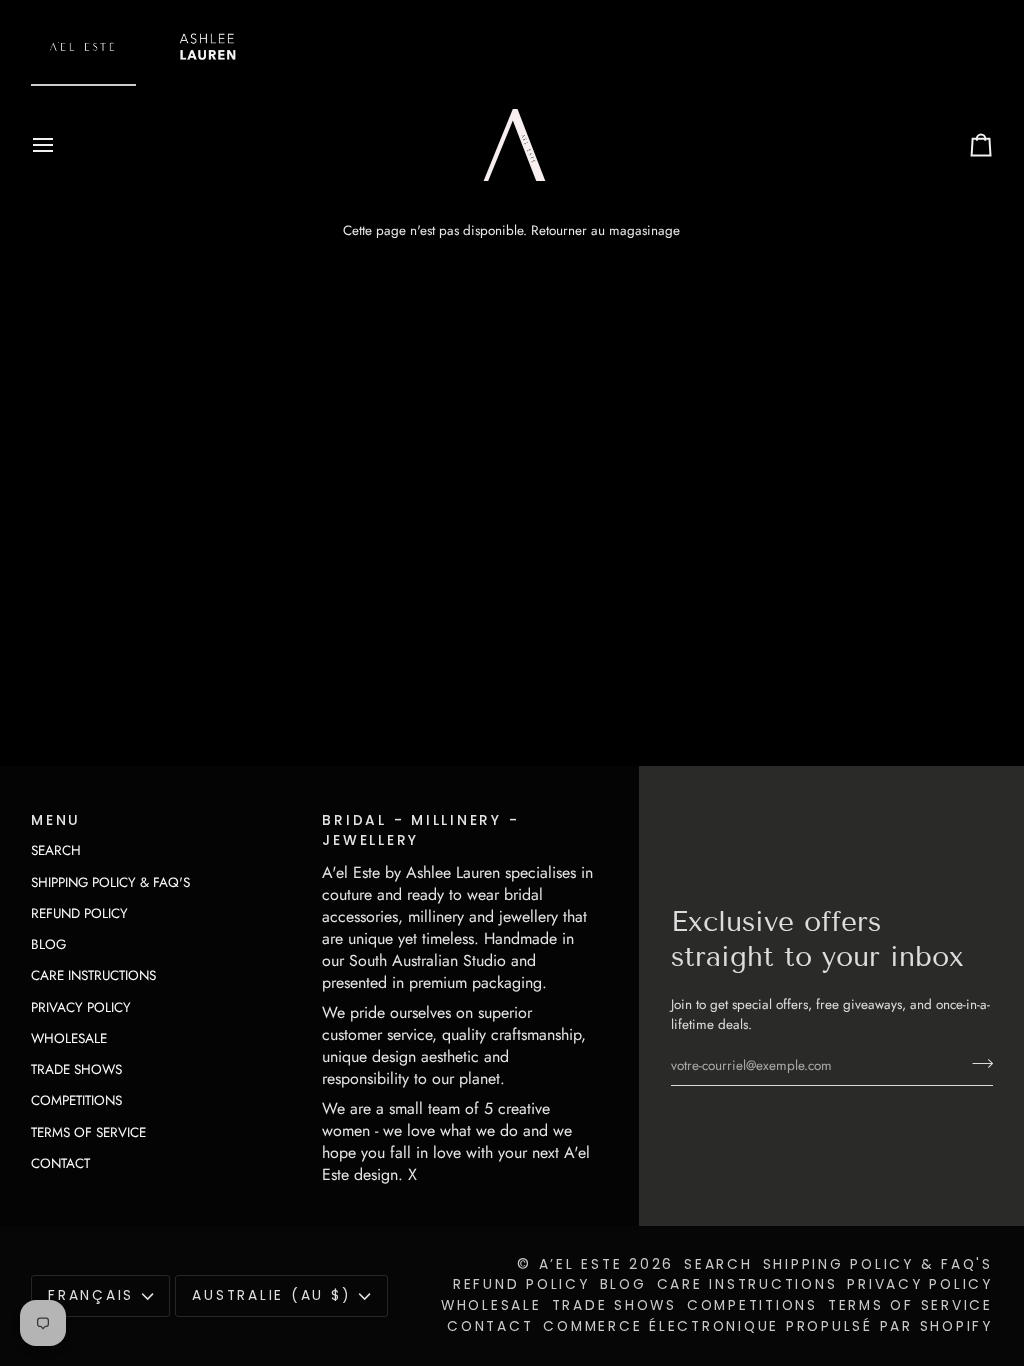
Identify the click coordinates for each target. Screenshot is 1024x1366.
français (91, 1295)
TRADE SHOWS (76, 1069)
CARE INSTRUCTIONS (93, 975)
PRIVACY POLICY (81, 1007)
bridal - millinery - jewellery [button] (420, 831)
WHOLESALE (69, 1038)
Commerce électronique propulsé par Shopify (768, 1326)
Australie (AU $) (271, 1295)
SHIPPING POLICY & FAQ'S (110, 882)
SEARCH (56, 850)
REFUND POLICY (79, 913)
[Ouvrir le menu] (61, 145)
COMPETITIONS (76, 1100)
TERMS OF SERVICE (88, 1132)
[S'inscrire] (976, 1063)
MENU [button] (56, 820)
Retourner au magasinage (605, 230)
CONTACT (60, 1163)
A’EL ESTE (581, 1264)
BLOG (48, 944)
